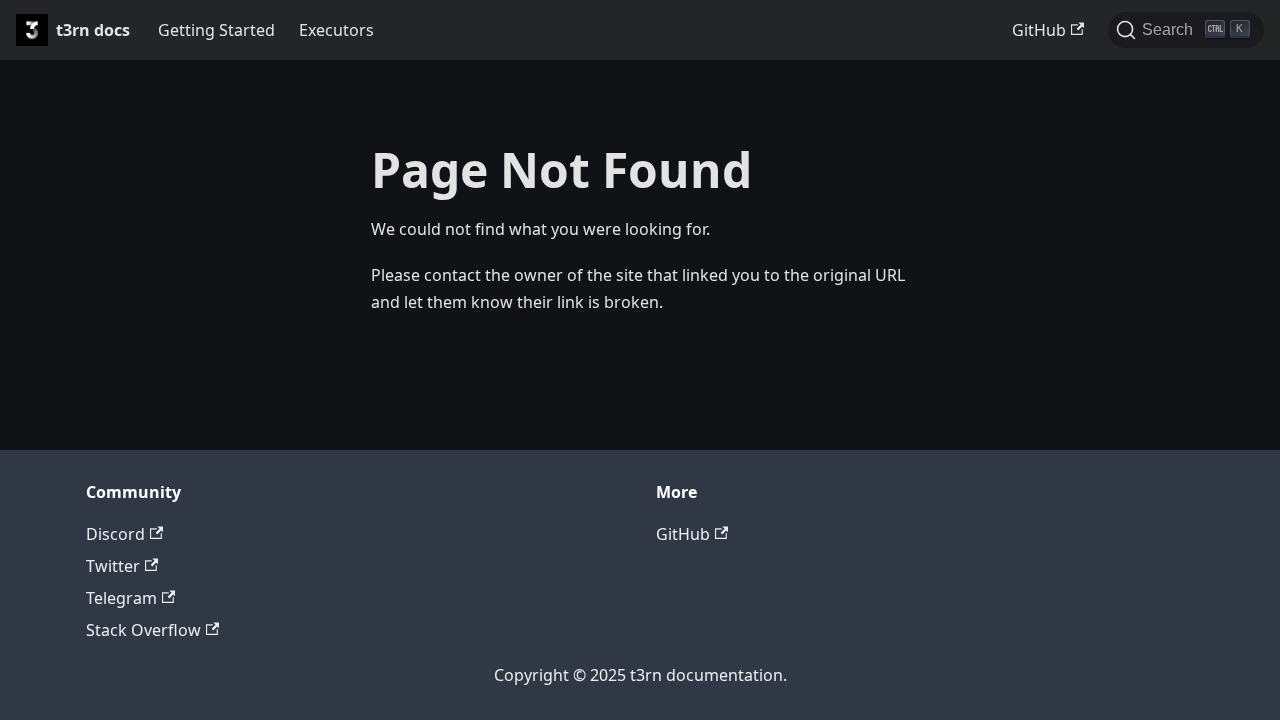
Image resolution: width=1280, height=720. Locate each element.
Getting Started (216, 30)
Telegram (121, 598)
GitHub (1039, 30)
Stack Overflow (143, 630)
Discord (115, 534)
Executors (336, 30)
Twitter (113, 566)
